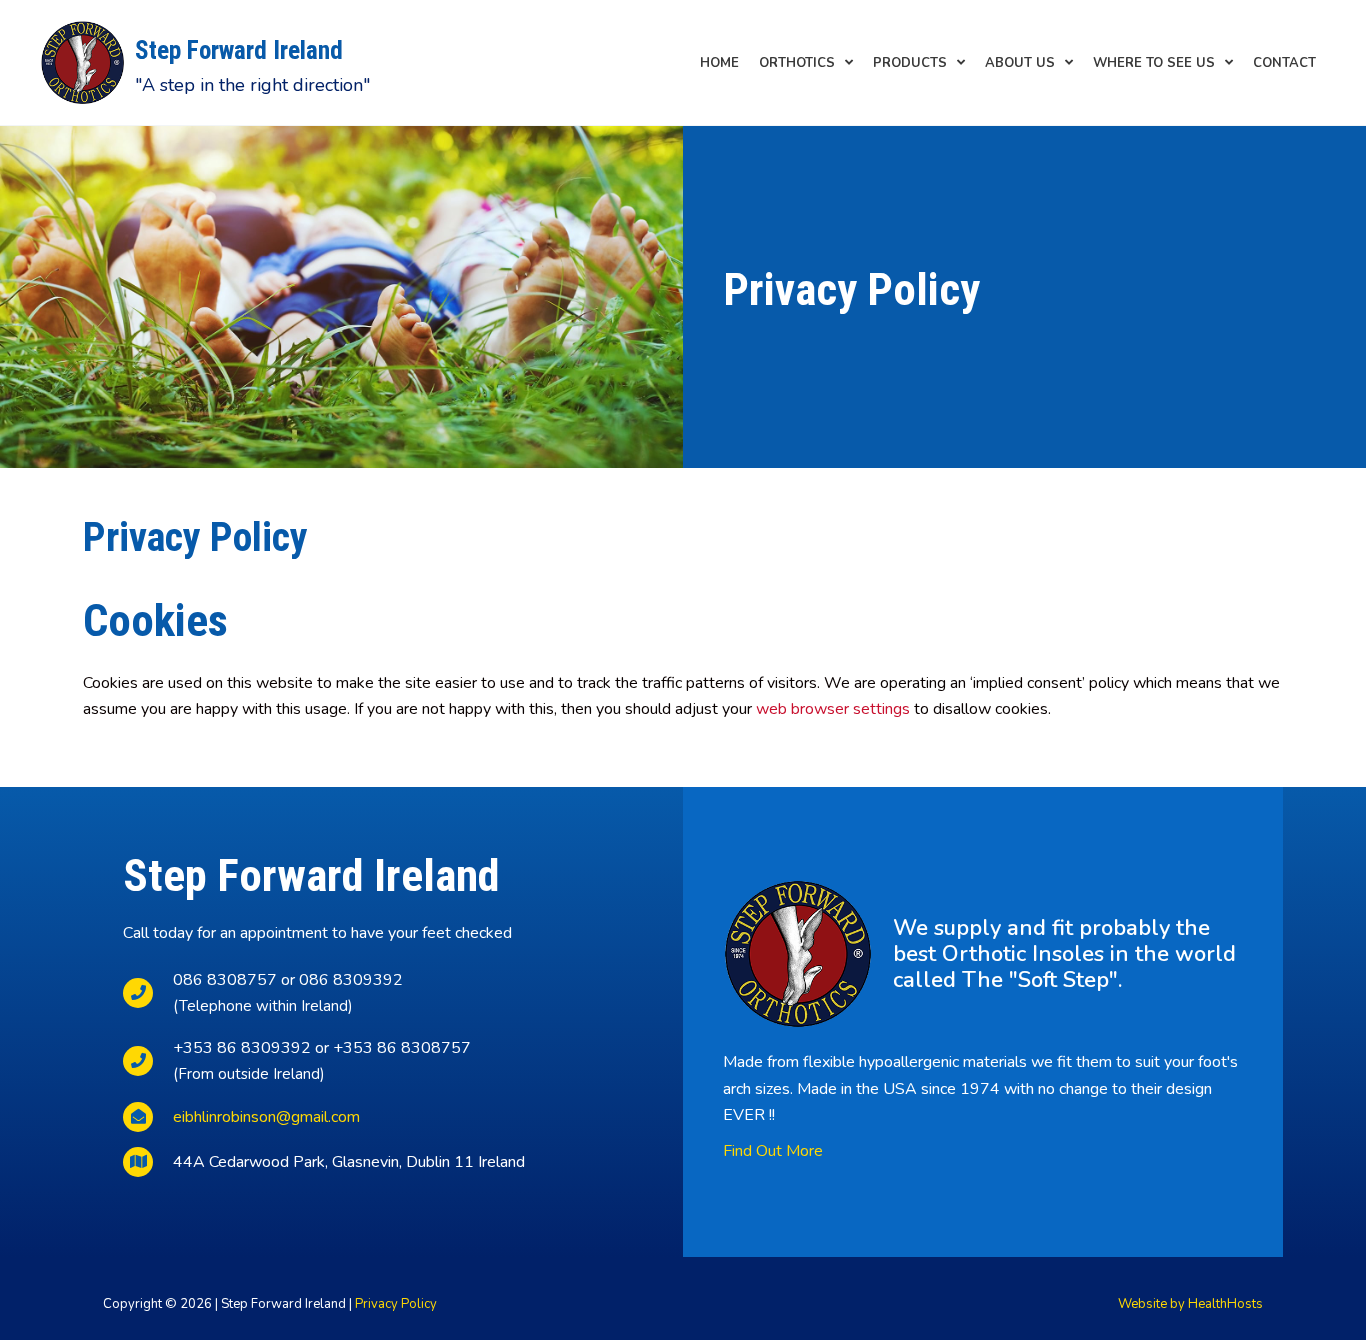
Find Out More (773, 1151)
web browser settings (833, 709)
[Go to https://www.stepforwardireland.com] (295, 62)
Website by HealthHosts (1190, 1304)
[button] (806, 63)
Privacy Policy (396, 1304)
